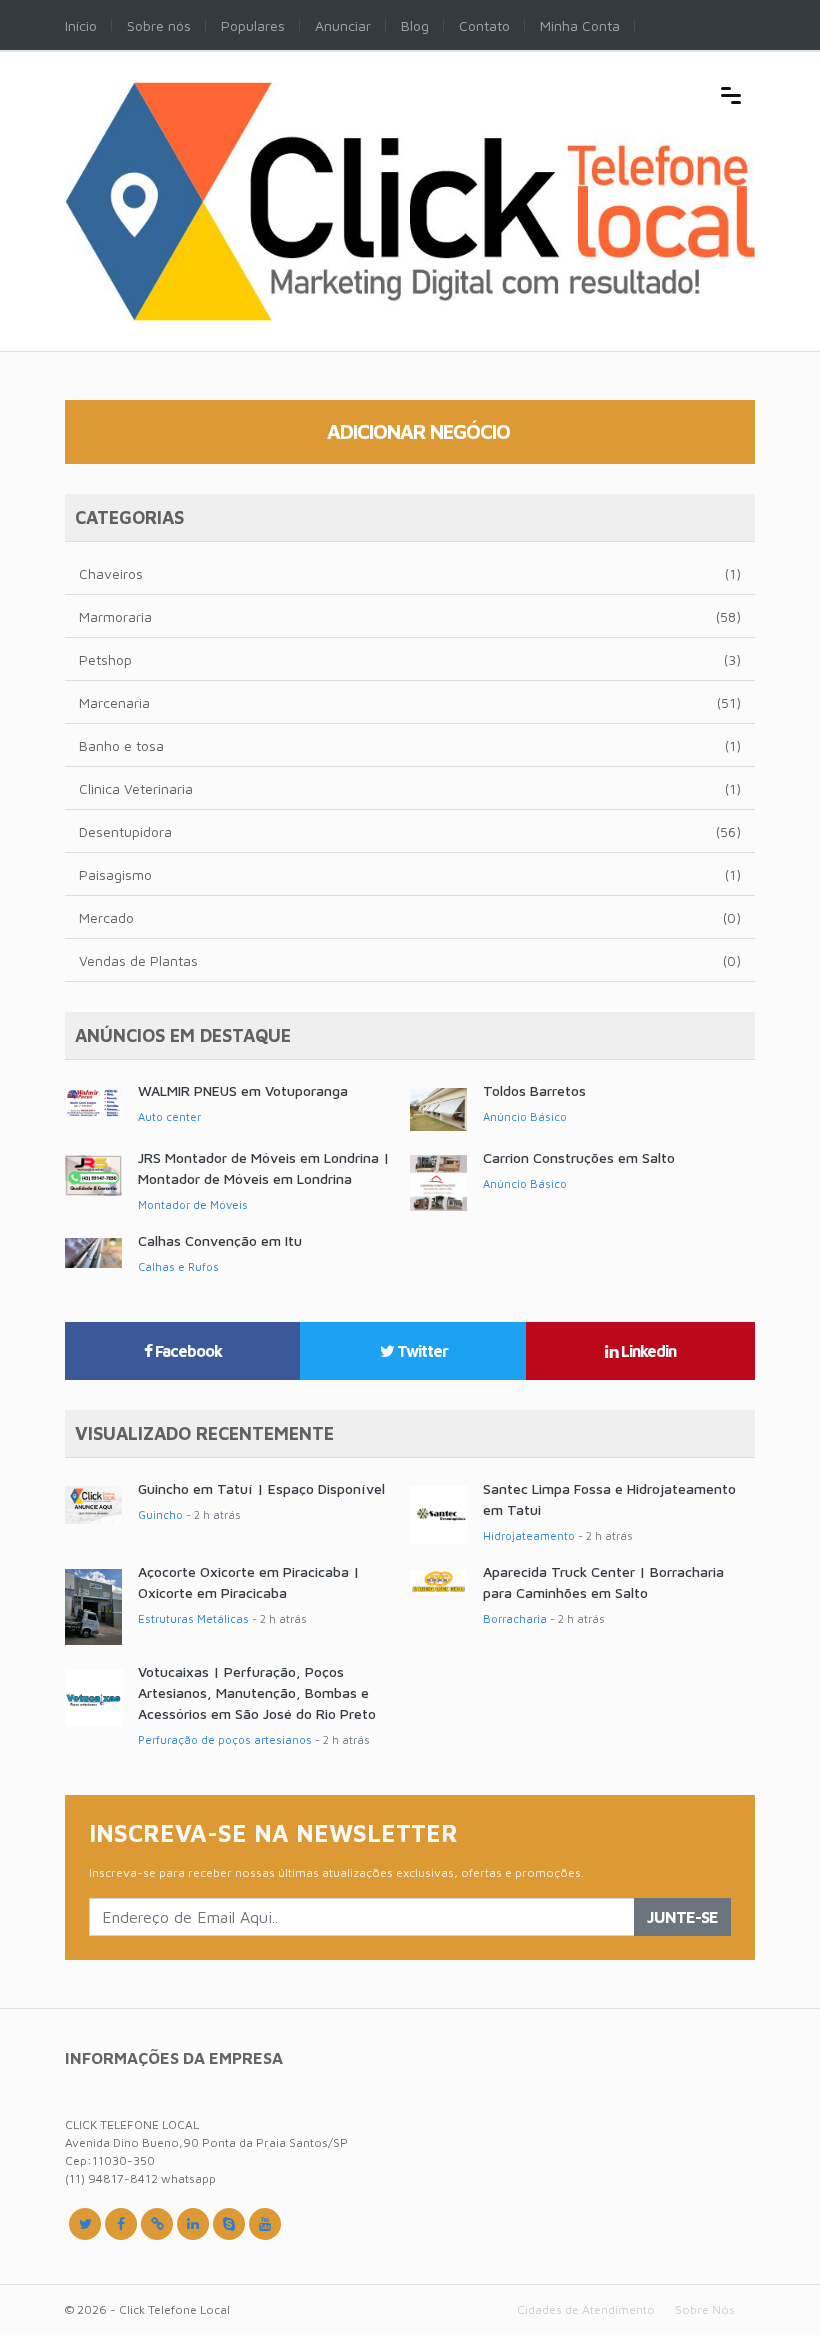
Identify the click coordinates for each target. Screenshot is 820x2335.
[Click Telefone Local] (410, 93)
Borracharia (515, 1618)
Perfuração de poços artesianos (225, 1739)
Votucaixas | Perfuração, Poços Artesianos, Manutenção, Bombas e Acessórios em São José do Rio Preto (257, 1692)
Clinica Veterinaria (410, 788)
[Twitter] (85, 2224)
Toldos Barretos (534, 1090)
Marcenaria (410, 702)
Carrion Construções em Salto (579, 1157)
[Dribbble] (193, 2224)
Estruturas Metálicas (193, 1618)
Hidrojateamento (529, 1535)
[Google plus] (157, 2224)
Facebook (187, 1351)
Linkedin (647, 1351)
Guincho (160, 1514)
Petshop (410, 659)
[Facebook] (121, 2224)
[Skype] (229, 2224)
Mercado (410, 917)
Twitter (421, 1351)
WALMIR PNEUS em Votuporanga (243, 1090)
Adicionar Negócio (418, 431)
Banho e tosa (410, 745)
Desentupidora (410, 831)
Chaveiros (410, 573)
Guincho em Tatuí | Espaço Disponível (261, 1488)
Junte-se (682, 1917)
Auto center (169, 1116)
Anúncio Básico (525, 1116)
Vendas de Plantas (410, 960)
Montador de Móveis (193, 1204)
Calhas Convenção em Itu (220, 1240)
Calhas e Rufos (178, 1266)
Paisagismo (410, 874)
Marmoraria (410, 616)
